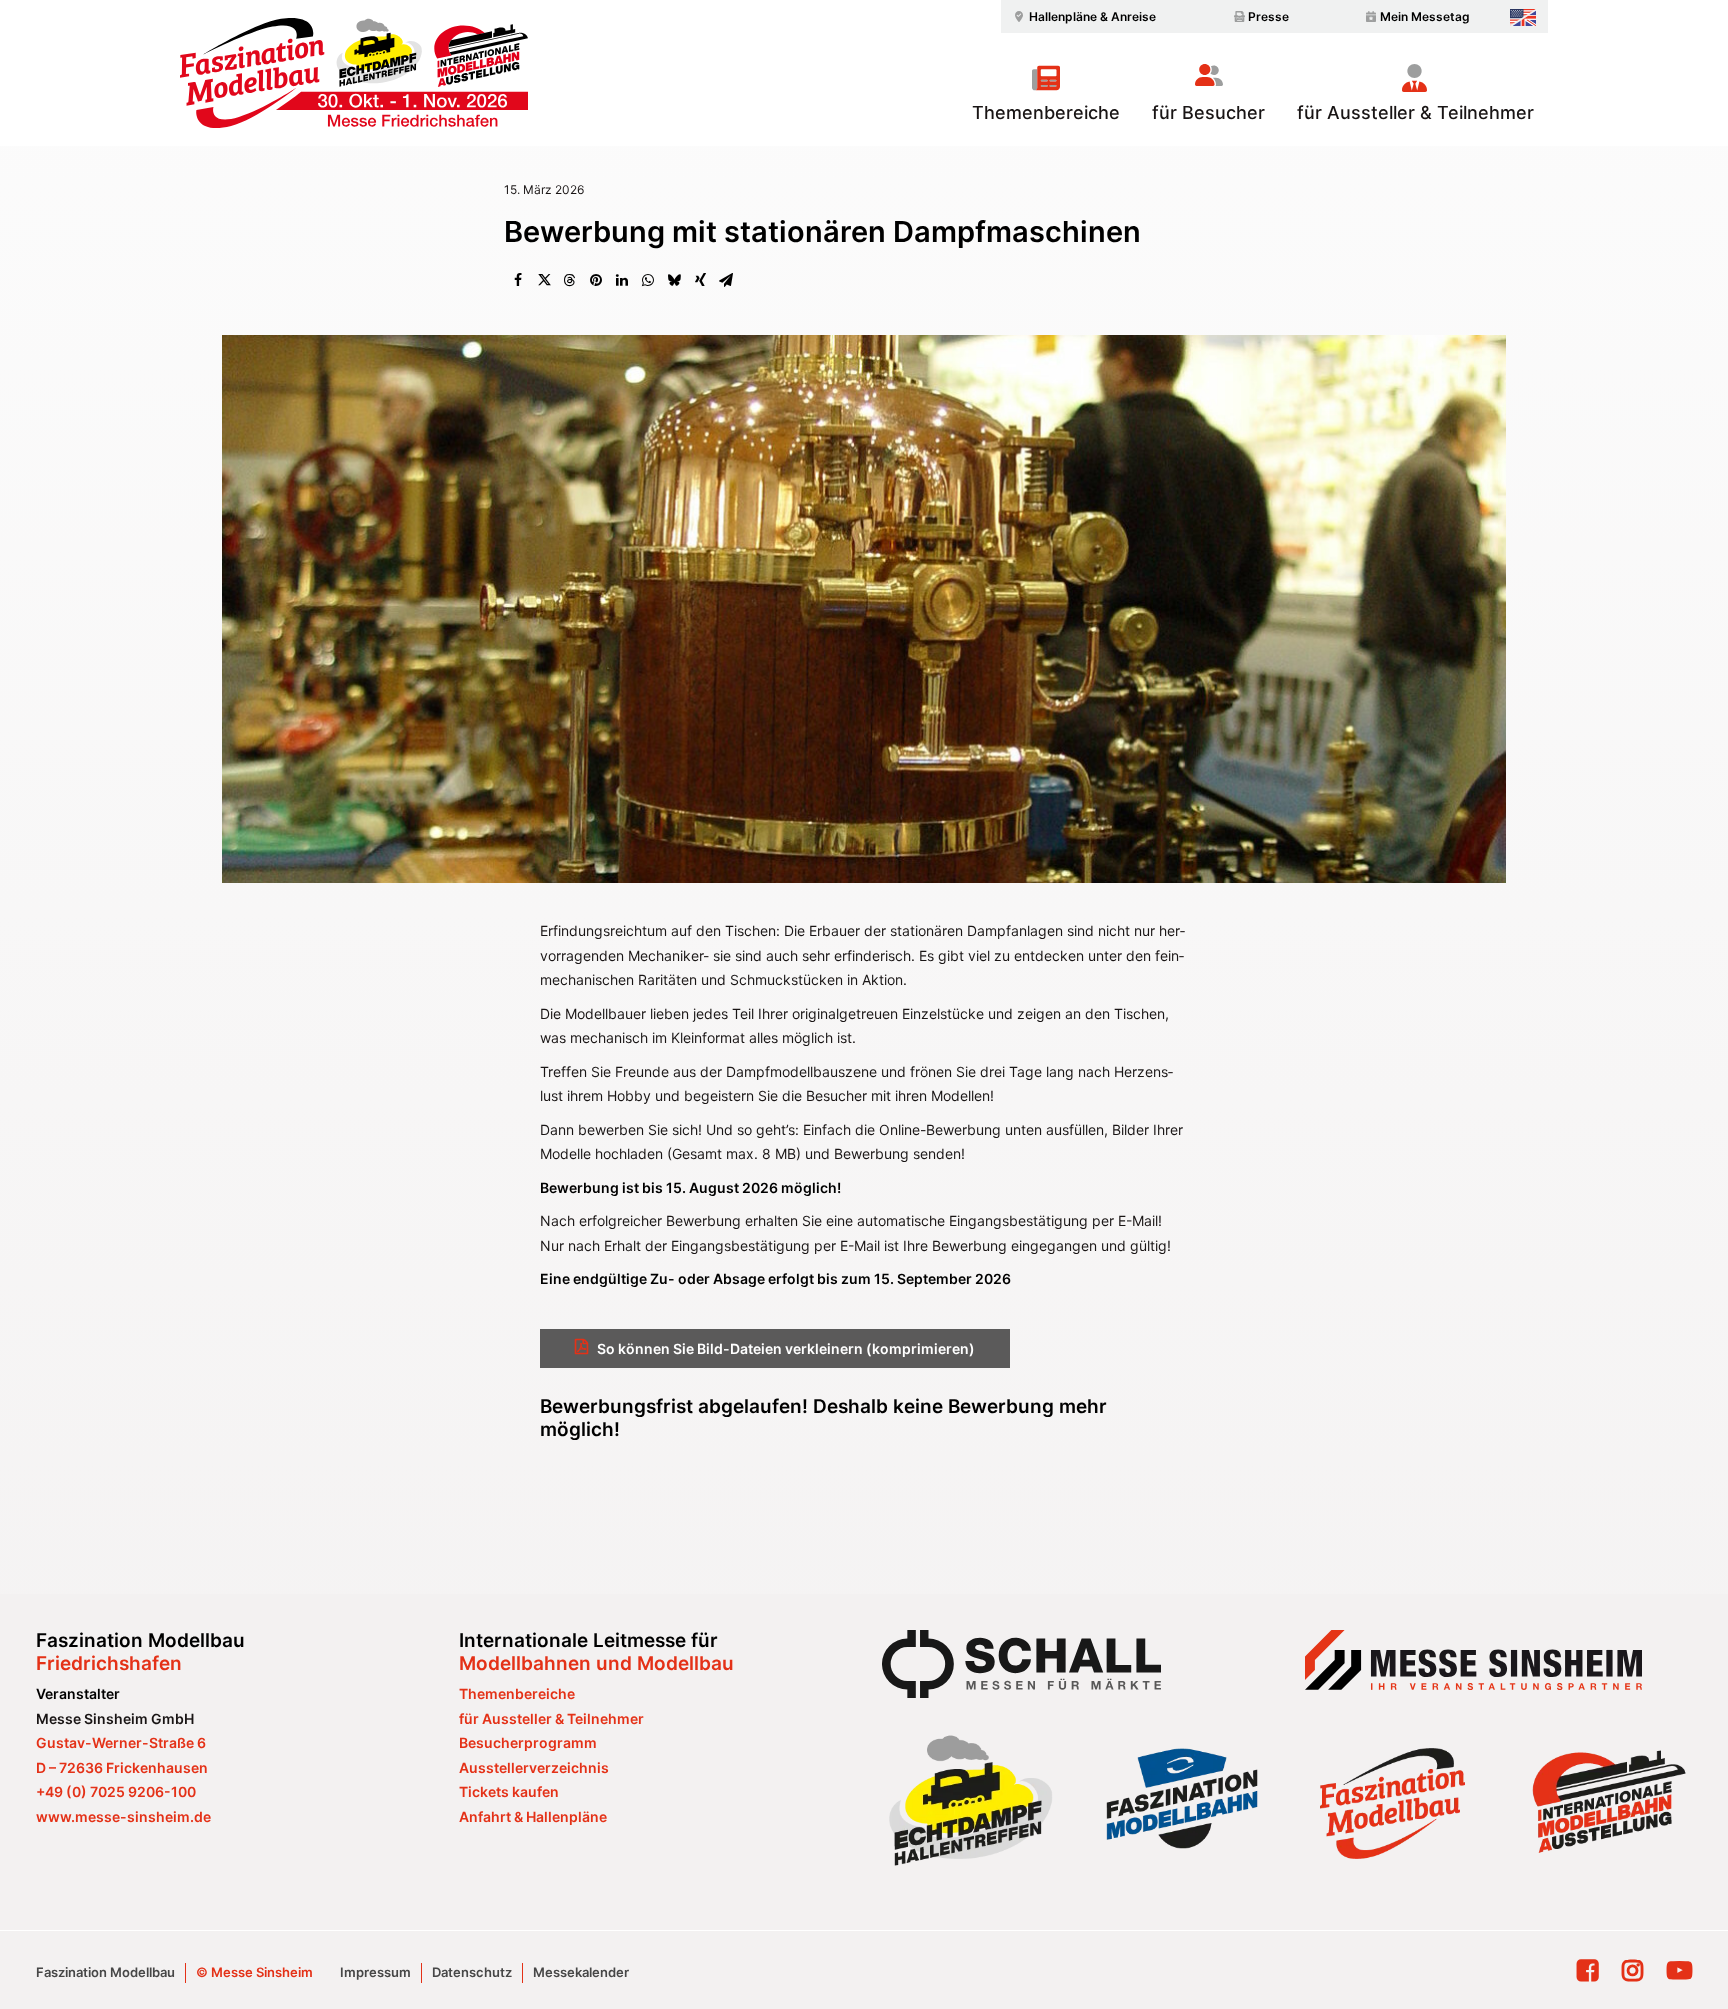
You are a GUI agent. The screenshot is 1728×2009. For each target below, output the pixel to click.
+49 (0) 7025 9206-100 (116, 1791)
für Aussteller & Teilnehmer (1415, 112)
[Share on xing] (700, 280)
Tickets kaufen (509, 1791)
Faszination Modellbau (105, 1972)
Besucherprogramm (528, 1742)
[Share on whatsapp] (648, 280)
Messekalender (581, 1972)
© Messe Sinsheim (254, 1972)
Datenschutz (472, 1972)
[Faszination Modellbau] (354, 73)
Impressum (375, 1972)
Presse (1268, 16)
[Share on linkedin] (622, 280)
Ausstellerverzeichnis (534, 1767)
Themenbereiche (1046, 112)
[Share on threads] (570, 280)
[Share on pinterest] (596, 280)
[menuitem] (1082, 16)
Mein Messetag (1425, 16)
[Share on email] (726, 280)
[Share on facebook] (518, 280)
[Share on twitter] (544, 280)
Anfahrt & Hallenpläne (533, 1816)
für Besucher (1208, 112)
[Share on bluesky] (674, 280)
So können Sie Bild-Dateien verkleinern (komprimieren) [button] (786, 1348)
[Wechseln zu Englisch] (1523, 17)
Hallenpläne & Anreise (1092, 16)
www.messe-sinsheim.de (123, 1816)
